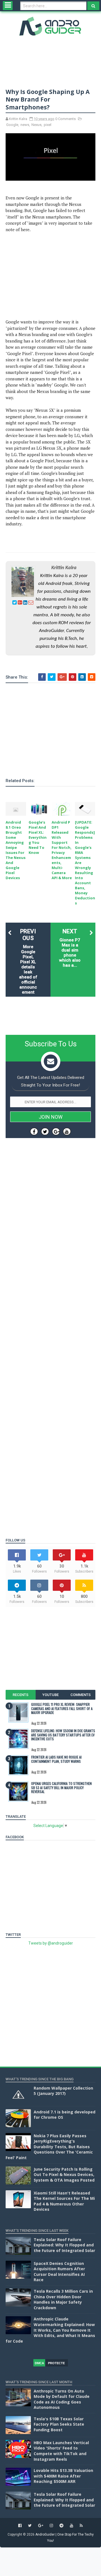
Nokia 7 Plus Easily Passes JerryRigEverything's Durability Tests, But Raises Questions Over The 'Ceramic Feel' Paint (49, 2147)
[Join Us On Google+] (56, 1131)
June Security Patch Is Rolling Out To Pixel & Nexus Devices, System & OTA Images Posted (64, 2175)
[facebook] (20, 2526)
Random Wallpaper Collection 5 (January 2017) (63, 2091)
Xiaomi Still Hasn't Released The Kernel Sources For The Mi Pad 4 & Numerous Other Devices (64, 2201)
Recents (20, 1695)
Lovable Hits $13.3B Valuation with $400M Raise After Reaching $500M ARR (63, 2476)
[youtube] (72, 2526)
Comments (81, 1695)
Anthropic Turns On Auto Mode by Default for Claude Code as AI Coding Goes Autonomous (62, 2399)
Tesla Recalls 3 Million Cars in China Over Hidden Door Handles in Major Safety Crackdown (63, 2299)
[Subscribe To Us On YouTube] (67, 1131)
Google (12, 125)
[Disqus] (50, 1307)
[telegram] (61, 2526)
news (25, 125)
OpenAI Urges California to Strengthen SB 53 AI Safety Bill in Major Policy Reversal (61, 1787)
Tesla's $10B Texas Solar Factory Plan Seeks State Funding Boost (59, 2424)
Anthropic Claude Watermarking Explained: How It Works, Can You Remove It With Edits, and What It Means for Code (50, 2330)
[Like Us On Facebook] (34, 1131)
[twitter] (30, 2526)
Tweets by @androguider (51, 1943)
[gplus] (41, 2526)
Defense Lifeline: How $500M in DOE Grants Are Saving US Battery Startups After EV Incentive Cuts (63, 1735)
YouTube (50, 1695)
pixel (48, 125)
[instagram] (51, 2526)
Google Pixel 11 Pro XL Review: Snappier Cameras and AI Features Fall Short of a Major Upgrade (62, 1708)
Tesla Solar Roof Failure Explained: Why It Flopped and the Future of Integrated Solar (64, 2245)
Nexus (36, 125)
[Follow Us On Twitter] (45, 1131)
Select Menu (8, 6)
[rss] (81, 2526)
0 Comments (66, 119)
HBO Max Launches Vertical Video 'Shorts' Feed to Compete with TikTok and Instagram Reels (61, 2451)
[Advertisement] (50, 276)
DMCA (39, 2363)
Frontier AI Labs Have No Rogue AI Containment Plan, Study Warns (56, 1759)
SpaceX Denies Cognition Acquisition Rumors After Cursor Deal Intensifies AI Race (59, 2272)
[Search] (93, 6)
